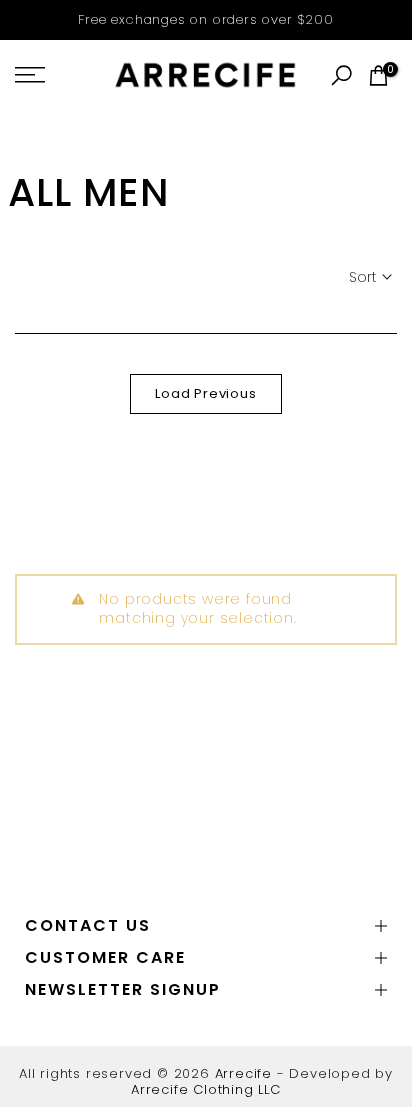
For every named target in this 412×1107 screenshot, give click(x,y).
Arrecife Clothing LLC (206, 1089)
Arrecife (243, 1073)
